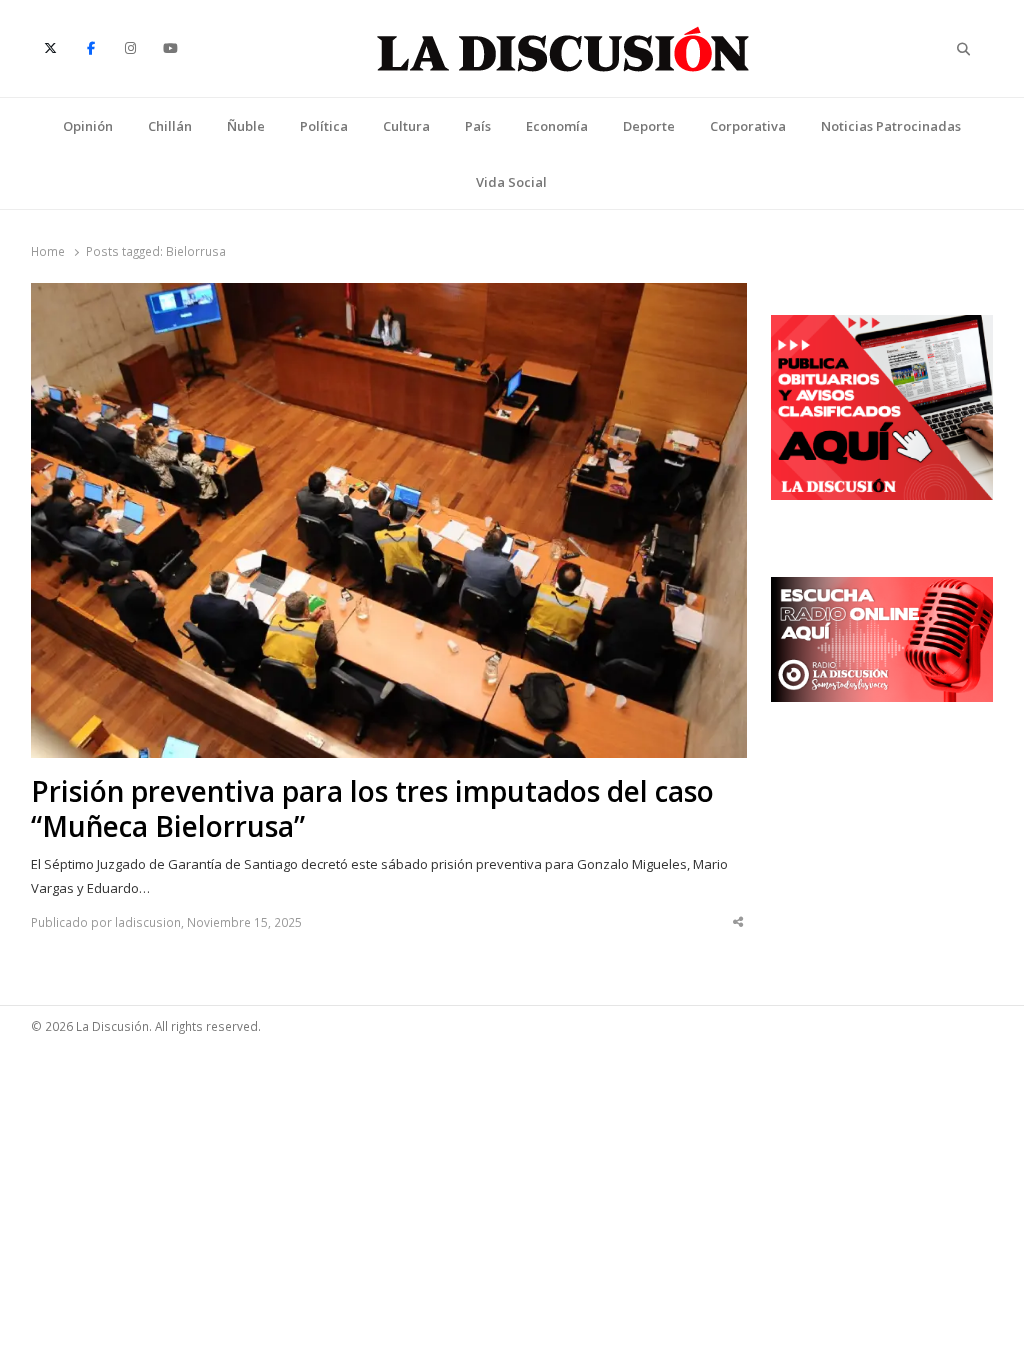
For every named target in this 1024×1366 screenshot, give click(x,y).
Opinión (88, 126)
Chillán (170, 126)
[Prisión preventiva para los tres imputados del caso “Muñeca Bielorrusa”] (389, 295)
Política (324, 126)
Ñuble (246, 126)
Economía (557, 126)
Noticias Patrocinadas (891, 126)
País (478, 126)
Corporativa (748, 126)
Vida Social (511, 182)
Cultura (406, 126)
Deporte (649, 126)
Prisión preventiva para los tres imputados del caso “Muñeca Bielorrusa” (372, 809)
